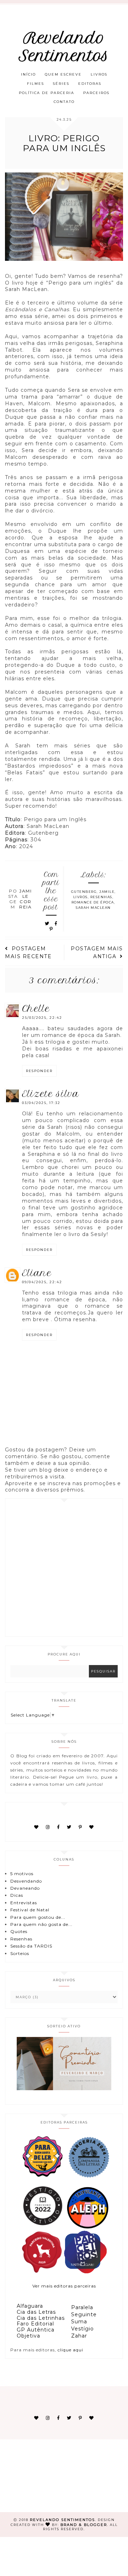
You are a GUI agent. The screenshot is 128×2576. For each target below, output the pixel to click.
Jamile (107, 892)
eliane (37, 1273)
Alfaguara (30, 2306)
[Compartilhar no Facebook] (56, 924)
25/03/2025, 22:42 (42, 1018)
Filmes (36, 84)
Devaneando (25, 1888)
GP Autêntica (36, 2330)
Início (28, 74)
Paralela (82, 2307)
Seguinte (84, 2314)
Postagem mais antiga (97, 952)
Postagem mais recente (28, 952)
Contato (64, 102)
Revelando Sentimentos (64, 47)
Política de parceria (47, 93)
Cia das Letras (36, 2312)
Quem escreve (63, 74)
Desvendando (26, 1881)
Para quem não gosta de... (41, 1924)
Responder (39, 1071)
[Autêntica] (42, 2227)
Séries (61, 84)
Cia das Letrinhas (41, 2318)
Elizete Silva (51, 1094)
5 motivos (22, 1874)
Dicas (17, 1895)
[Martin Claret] (85, 2272)
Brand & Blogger (84, 2525)
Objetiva (28, 2336)
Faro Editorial (35, 2324)
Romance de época (93, 902)
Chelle (36, 1009)
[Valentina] (42, 2272)
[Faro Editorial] (42, 2177)
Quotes (19, 1931)
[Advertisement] (64, 1567)
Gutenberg (84, 892)
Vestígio (82, 2329)
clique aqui (70, 2350)
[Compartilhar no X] (47, 924)
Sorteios (20, 1953)
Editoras (90, 84)
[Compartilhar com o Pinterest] (51, 929)
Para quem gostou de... (38, 1917)
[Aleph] (88, 2227)
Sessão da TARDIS (31, 1946)
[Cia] (89, 2177)
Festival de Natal (30, 1910)
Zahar (79, 2336)
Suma (79, 2322)
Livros (99, 74)
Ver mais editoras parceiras (64, 2286)
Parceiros (96, 93)
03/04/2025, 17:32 (41, 1103)
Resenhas (101, 897)
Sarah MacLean (93, 908)
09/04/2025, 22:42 (42, 1282)
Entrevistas (24, 1903)
